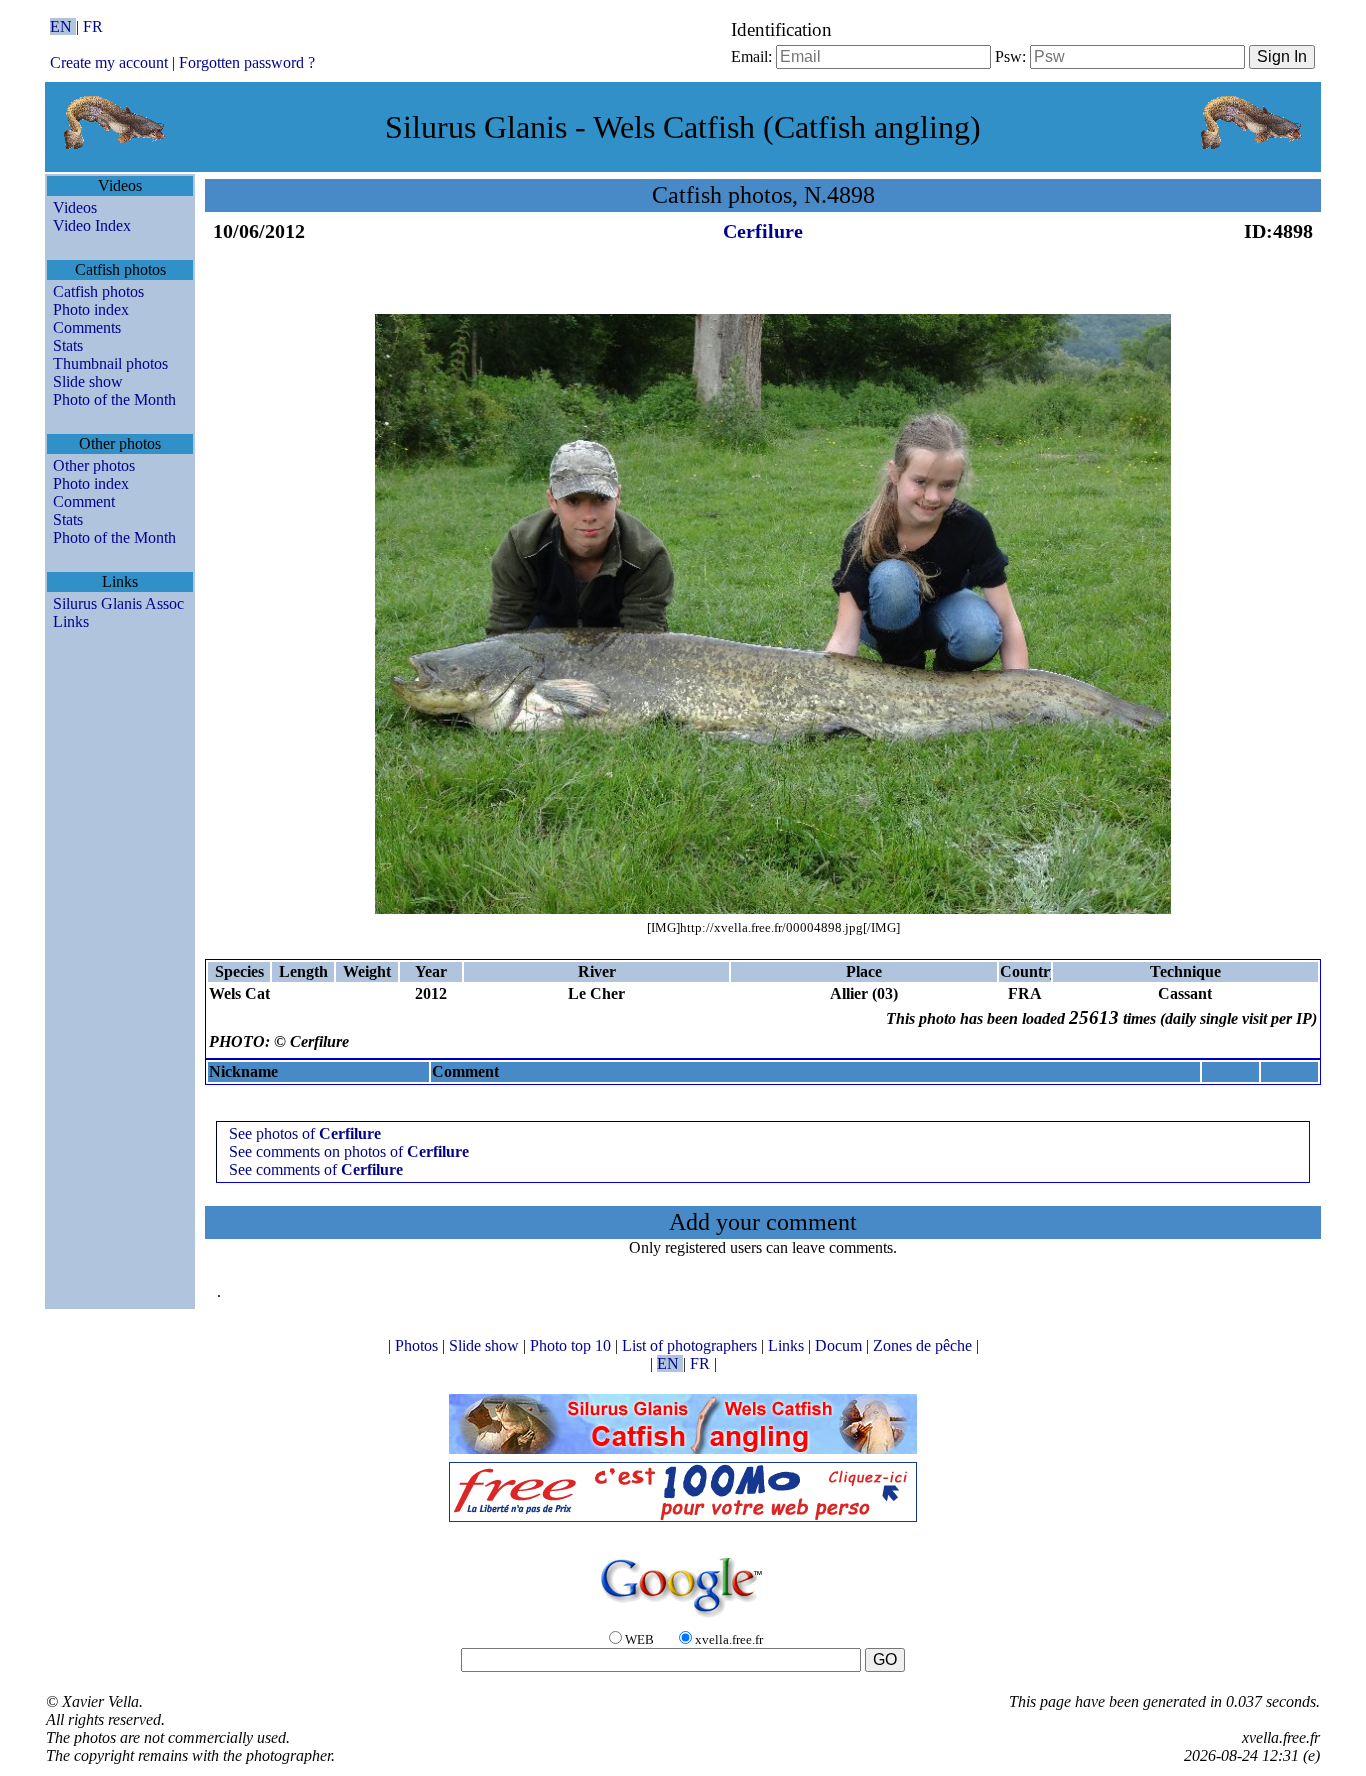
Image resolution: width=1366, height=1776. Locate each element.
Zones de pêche (924, 1345)
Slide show (88, 381)
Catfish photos (98, 291)
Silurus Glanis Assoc (118, 603)
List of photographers (691, 1345)
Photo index (91, 309)
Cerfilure (763, 231)
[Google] (683, 1618)
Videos (75, 207)
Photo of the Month (114, 399)
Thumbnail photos (110, 363)
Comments (87, 327)
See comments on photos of (349, 1151)
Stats (68, 345)
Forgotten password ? (247, 62)
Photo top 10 (572, 1345)
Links (71, 621)
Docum (840, 1345)
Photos (418, 1345)
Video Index (92, 225)
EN (63, 26)
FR (93, 26)
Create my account (109, 62)
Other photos (94, 465)
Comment (84, 501)
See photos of (305, 1133)
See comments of (316, 1169)
